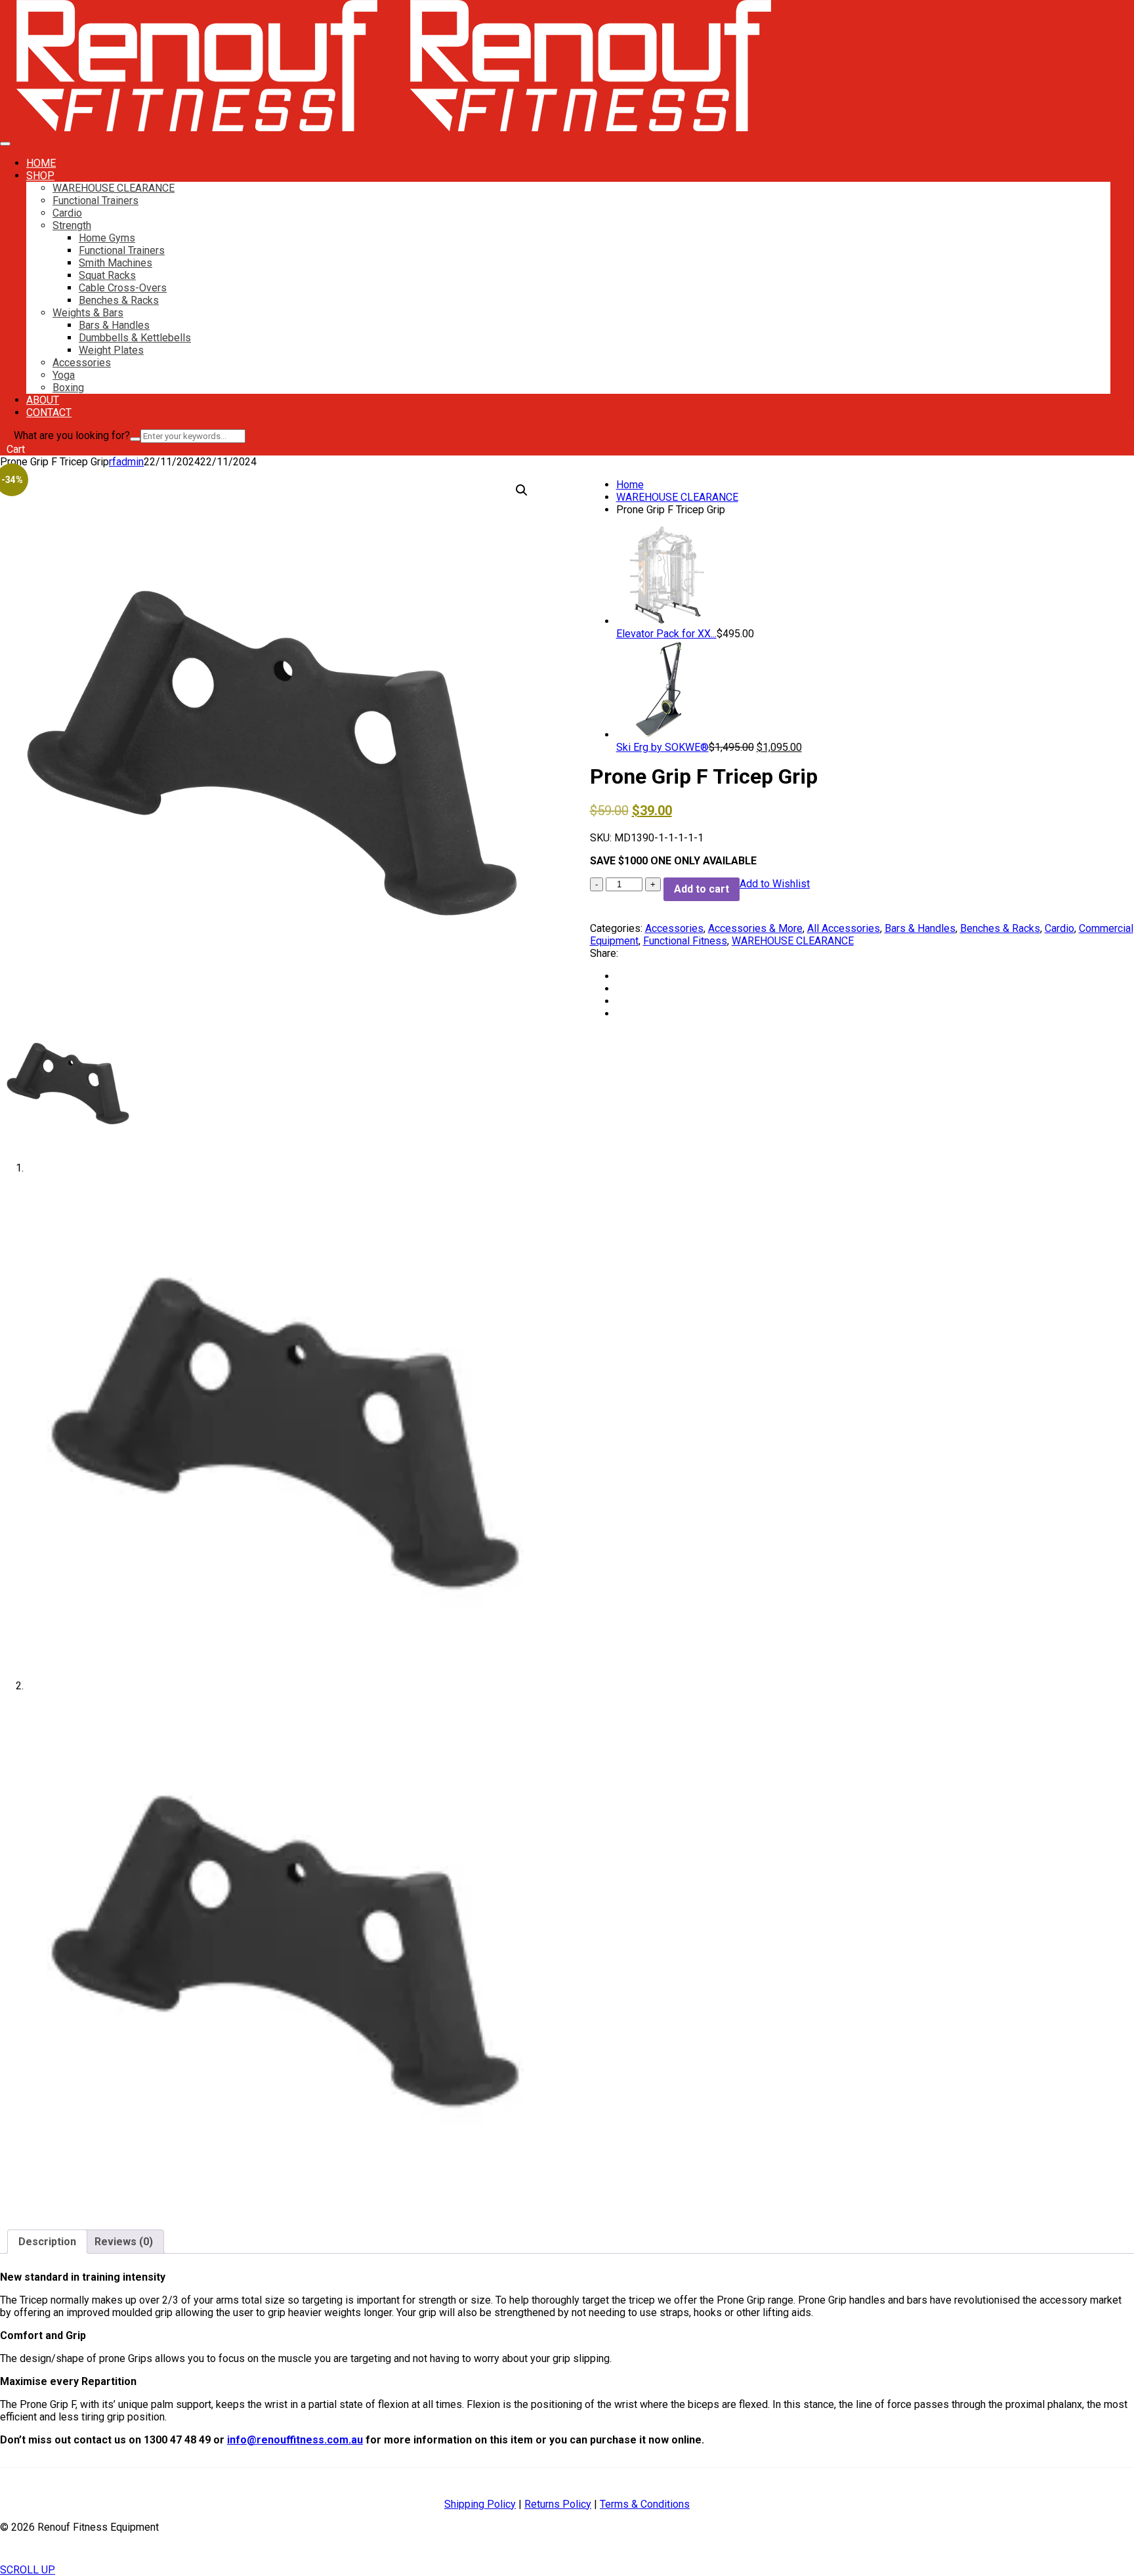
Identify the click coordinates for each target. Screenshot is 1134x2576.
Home (630, 485)
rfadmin (126, 462)
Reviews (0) (124, 2242)
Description (47, 2242)
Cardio (67, 213)
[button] (522, 490)
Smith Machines (115, 263)
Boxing (68, 388)
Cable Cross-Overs (123, 288)
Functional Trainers (95, 201)
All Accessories (844, 928)
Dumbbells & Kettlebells (135, 338)
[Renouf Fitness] (197, 128)
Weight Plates (111, 350)
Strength (72, 225)
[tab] (47, 2242)
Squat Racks (107, 275)
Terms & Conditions (645, 2504)
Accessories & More (755, 928)
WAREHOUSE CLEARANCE (114, 188)
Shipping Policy (480, 2504)
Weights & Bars (88, 313)
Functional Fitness (685, 941)
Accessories (82, 363)
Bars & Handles (114, 325)
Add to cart (702, 889)
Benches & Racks (119, 300)
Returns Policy (558, 2504)
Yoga (64, 375)
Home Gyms (107, 238)
